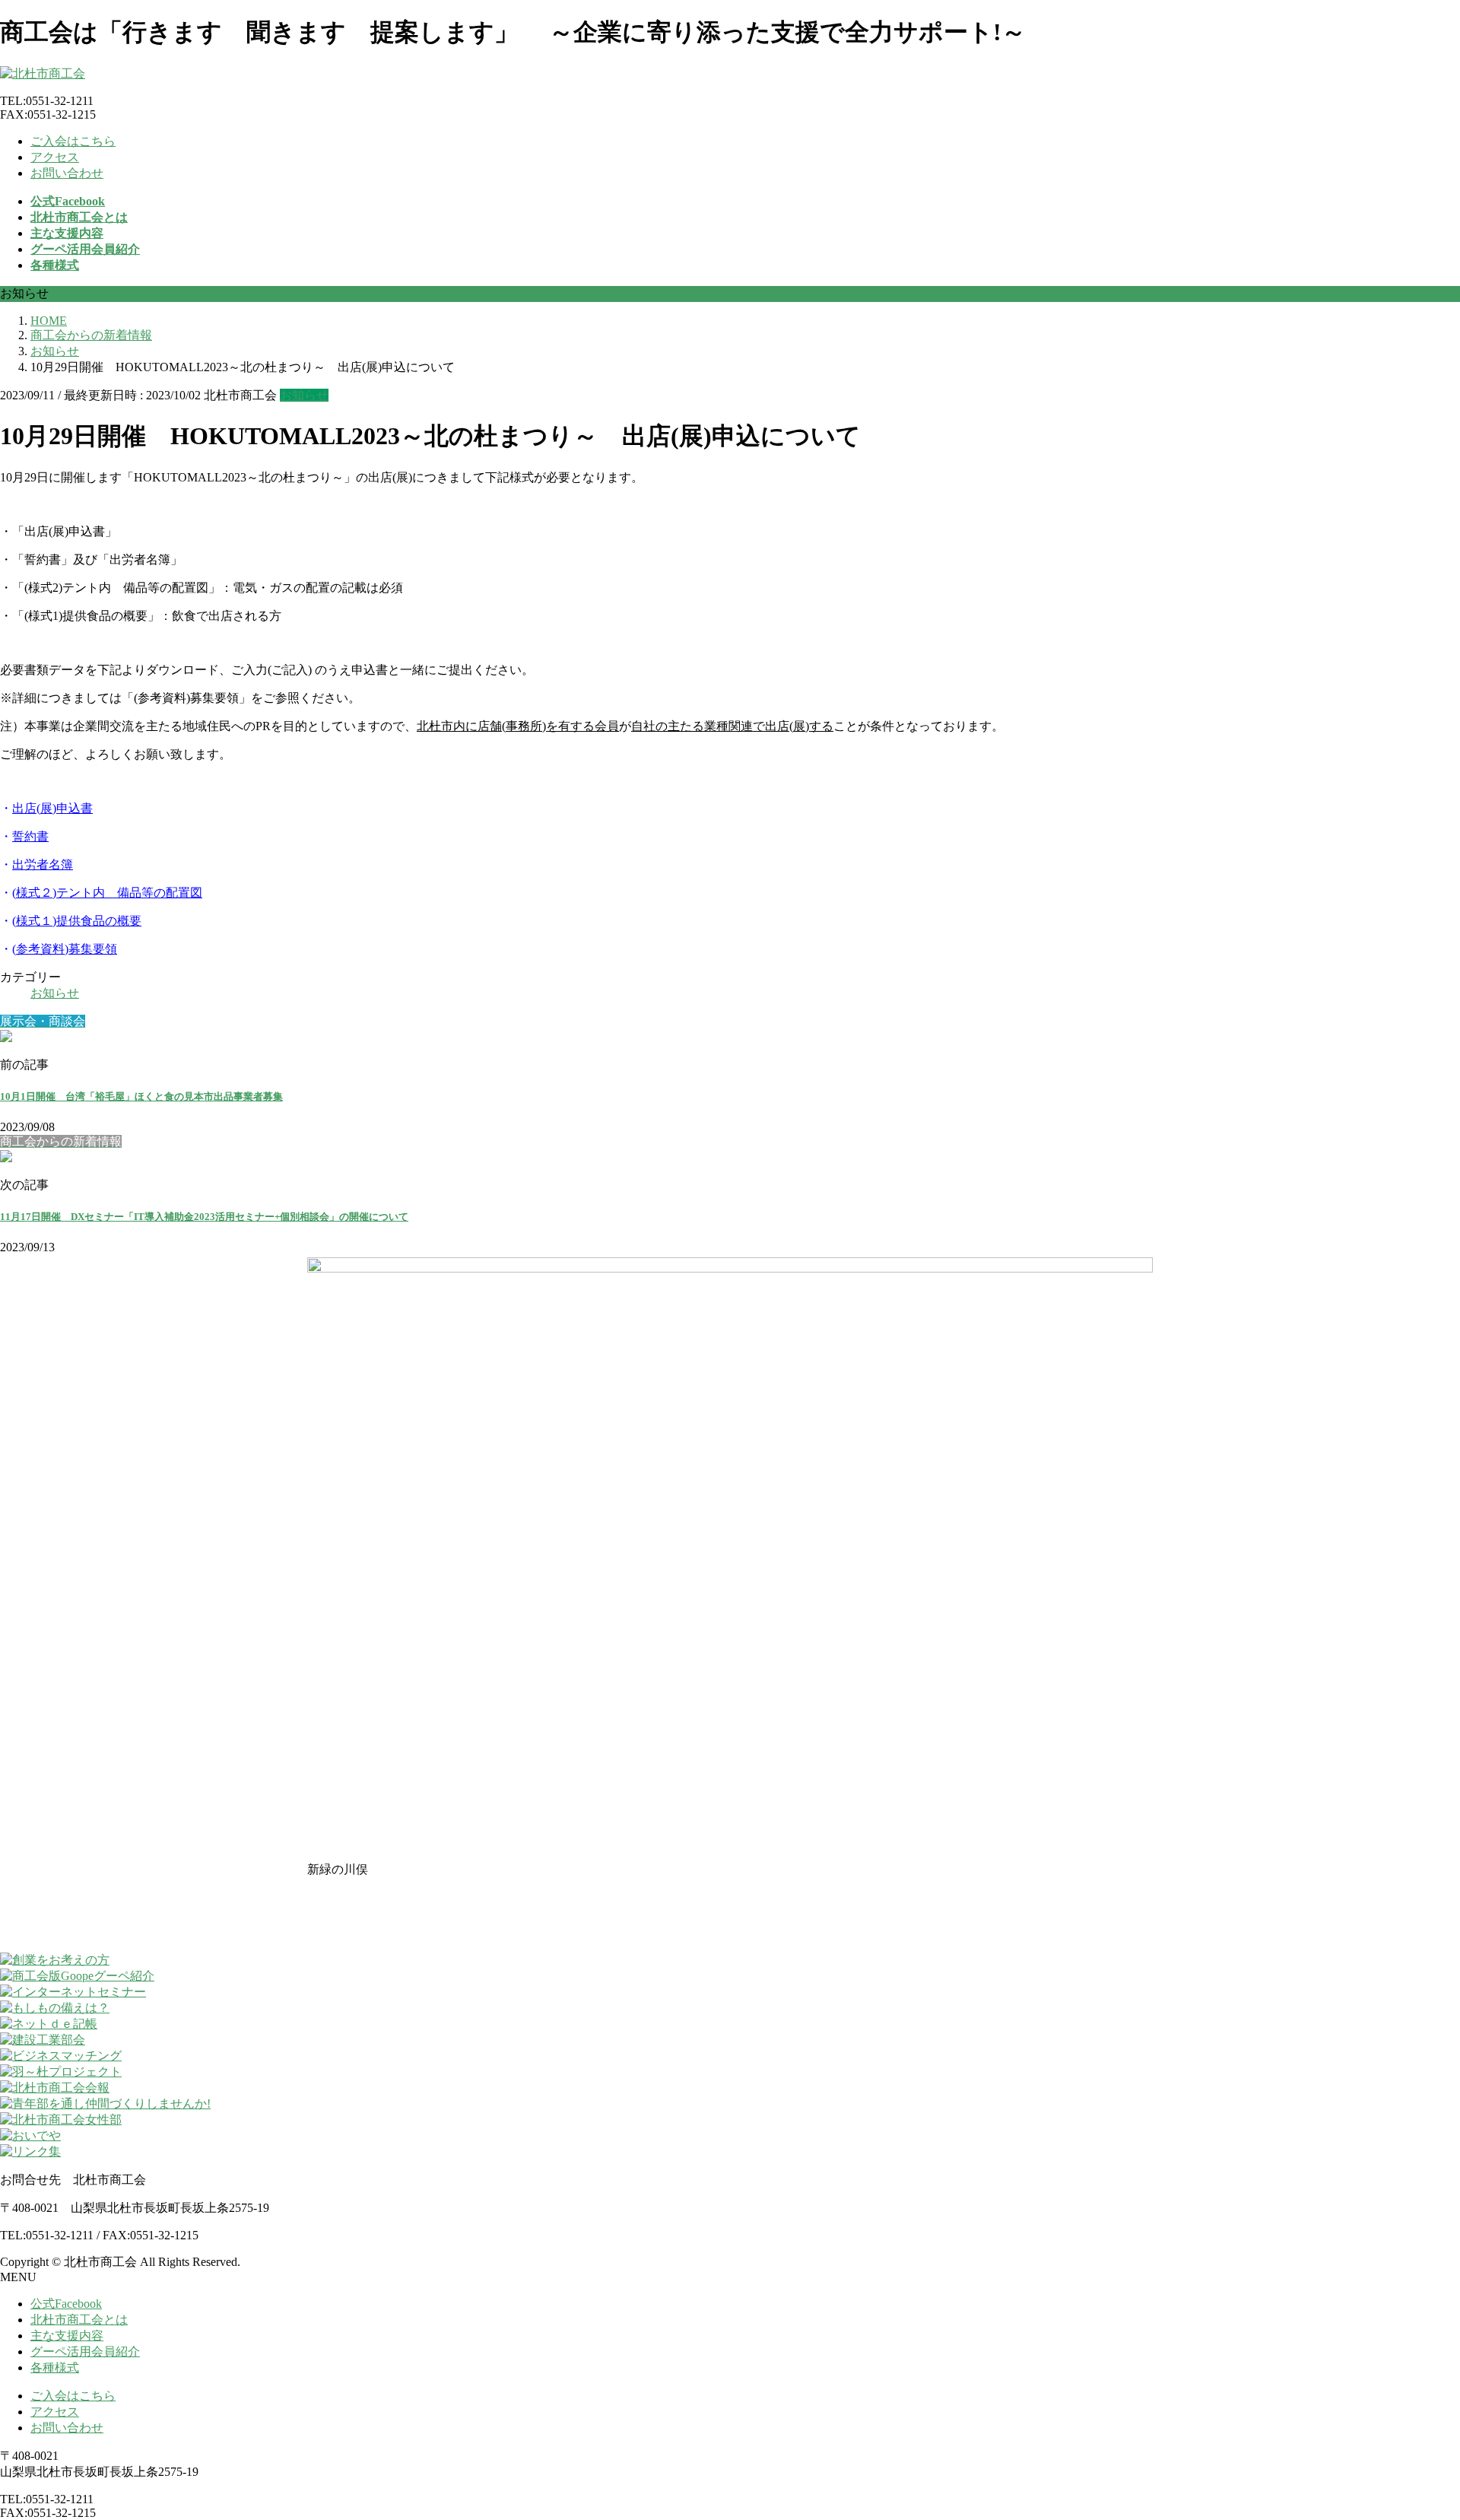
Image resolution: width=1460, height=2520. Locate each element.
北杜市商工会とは (79, 2320)
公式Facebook (66, 2304)
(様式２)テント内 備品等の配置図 (107, 893)
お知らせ (304, 395)
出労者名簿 (43, 864)
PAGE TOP (1416, 2429)
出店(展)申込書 (52, 808)
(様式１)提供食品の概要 (77, 921)
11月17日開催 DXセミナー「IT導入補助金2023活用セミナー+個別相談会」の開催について (204, 1217)
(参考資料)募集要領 (65, 949)
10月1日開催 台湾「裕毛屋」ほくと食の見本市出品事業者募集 (141, 1096)
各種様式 (55, 2367)
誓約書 (30, 836)
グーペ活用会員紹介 (85, 2352)
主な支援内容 (67, 2336)
